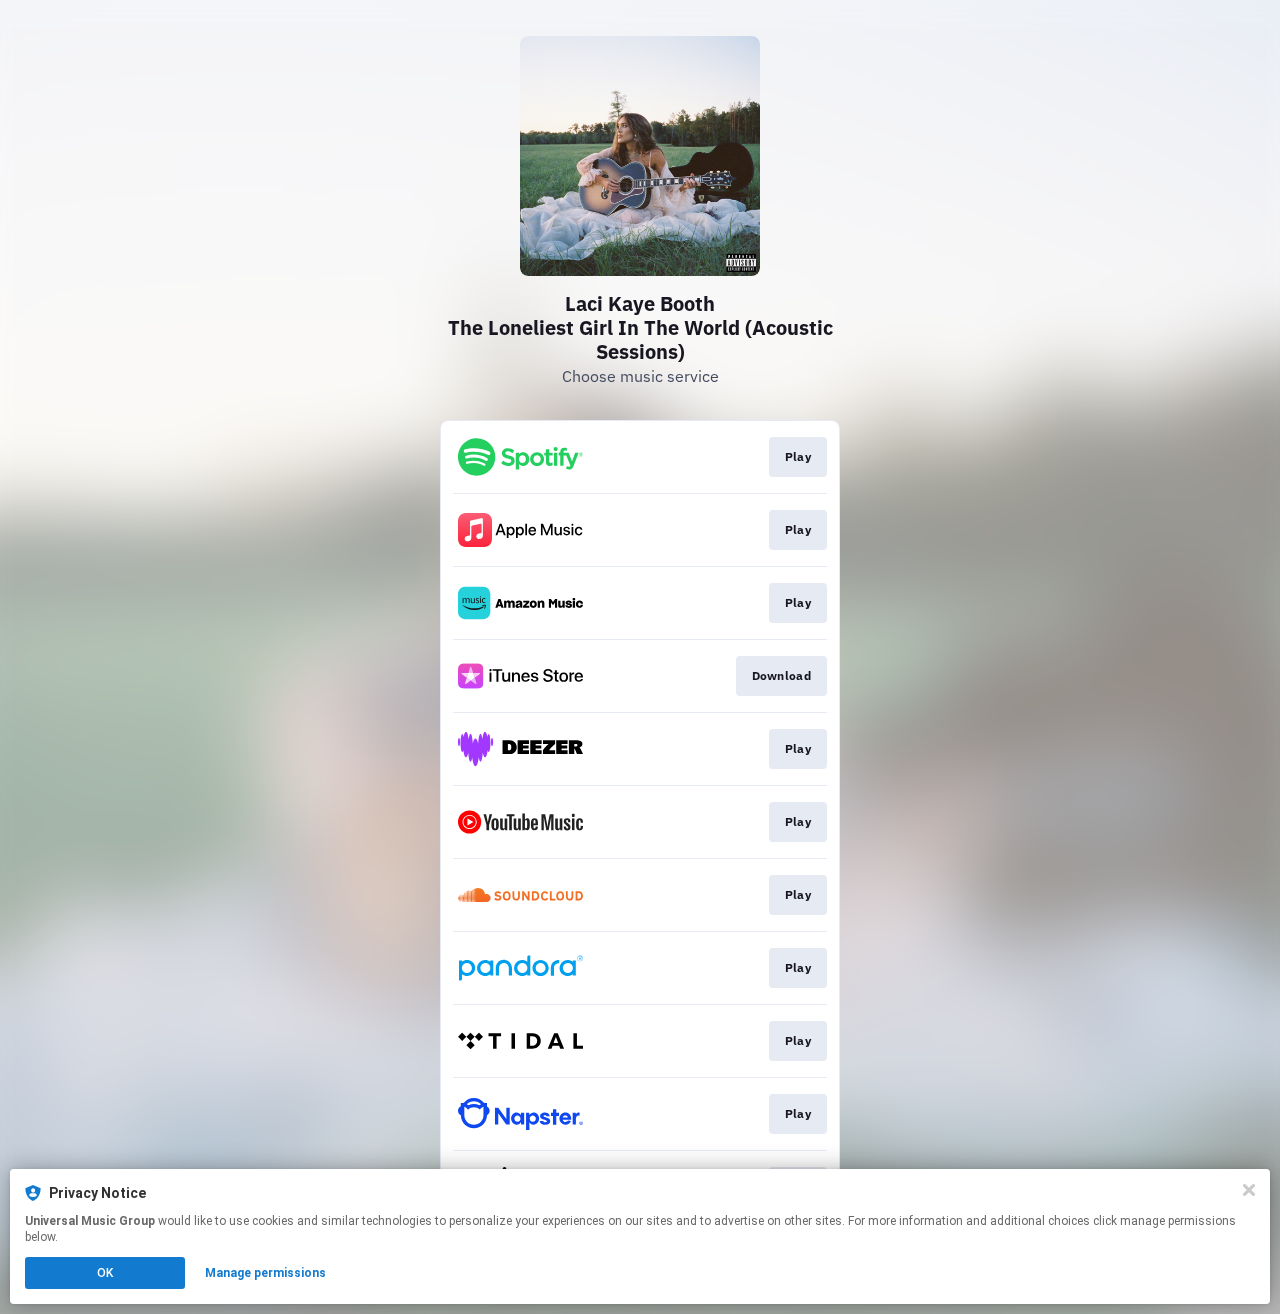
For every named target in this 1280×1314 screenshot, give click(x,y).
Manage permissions (265, 1273)
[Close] (1249, 1190)
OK (105, 1273)
